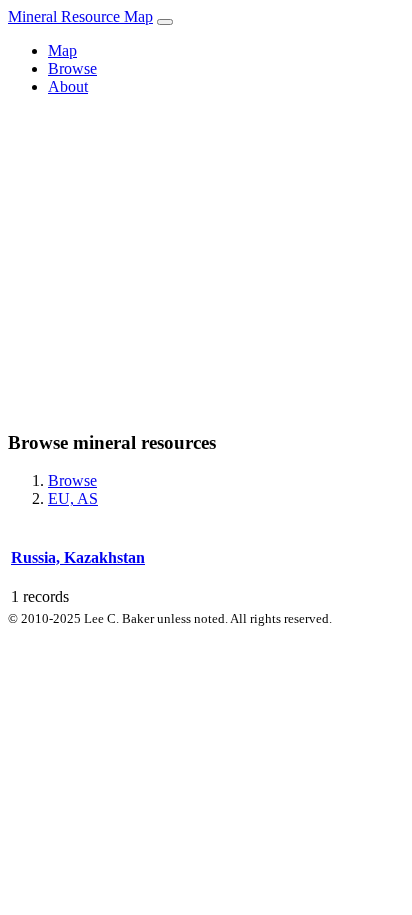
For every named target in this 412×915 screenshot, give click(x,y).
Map (62, 50)
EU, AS (73, 498)
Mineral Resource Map (80, 16)
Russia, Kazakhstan (78, 557)
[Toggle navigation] (165, 22)
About (68, 86)
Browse (72, 68)
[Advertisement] (206, 262)
